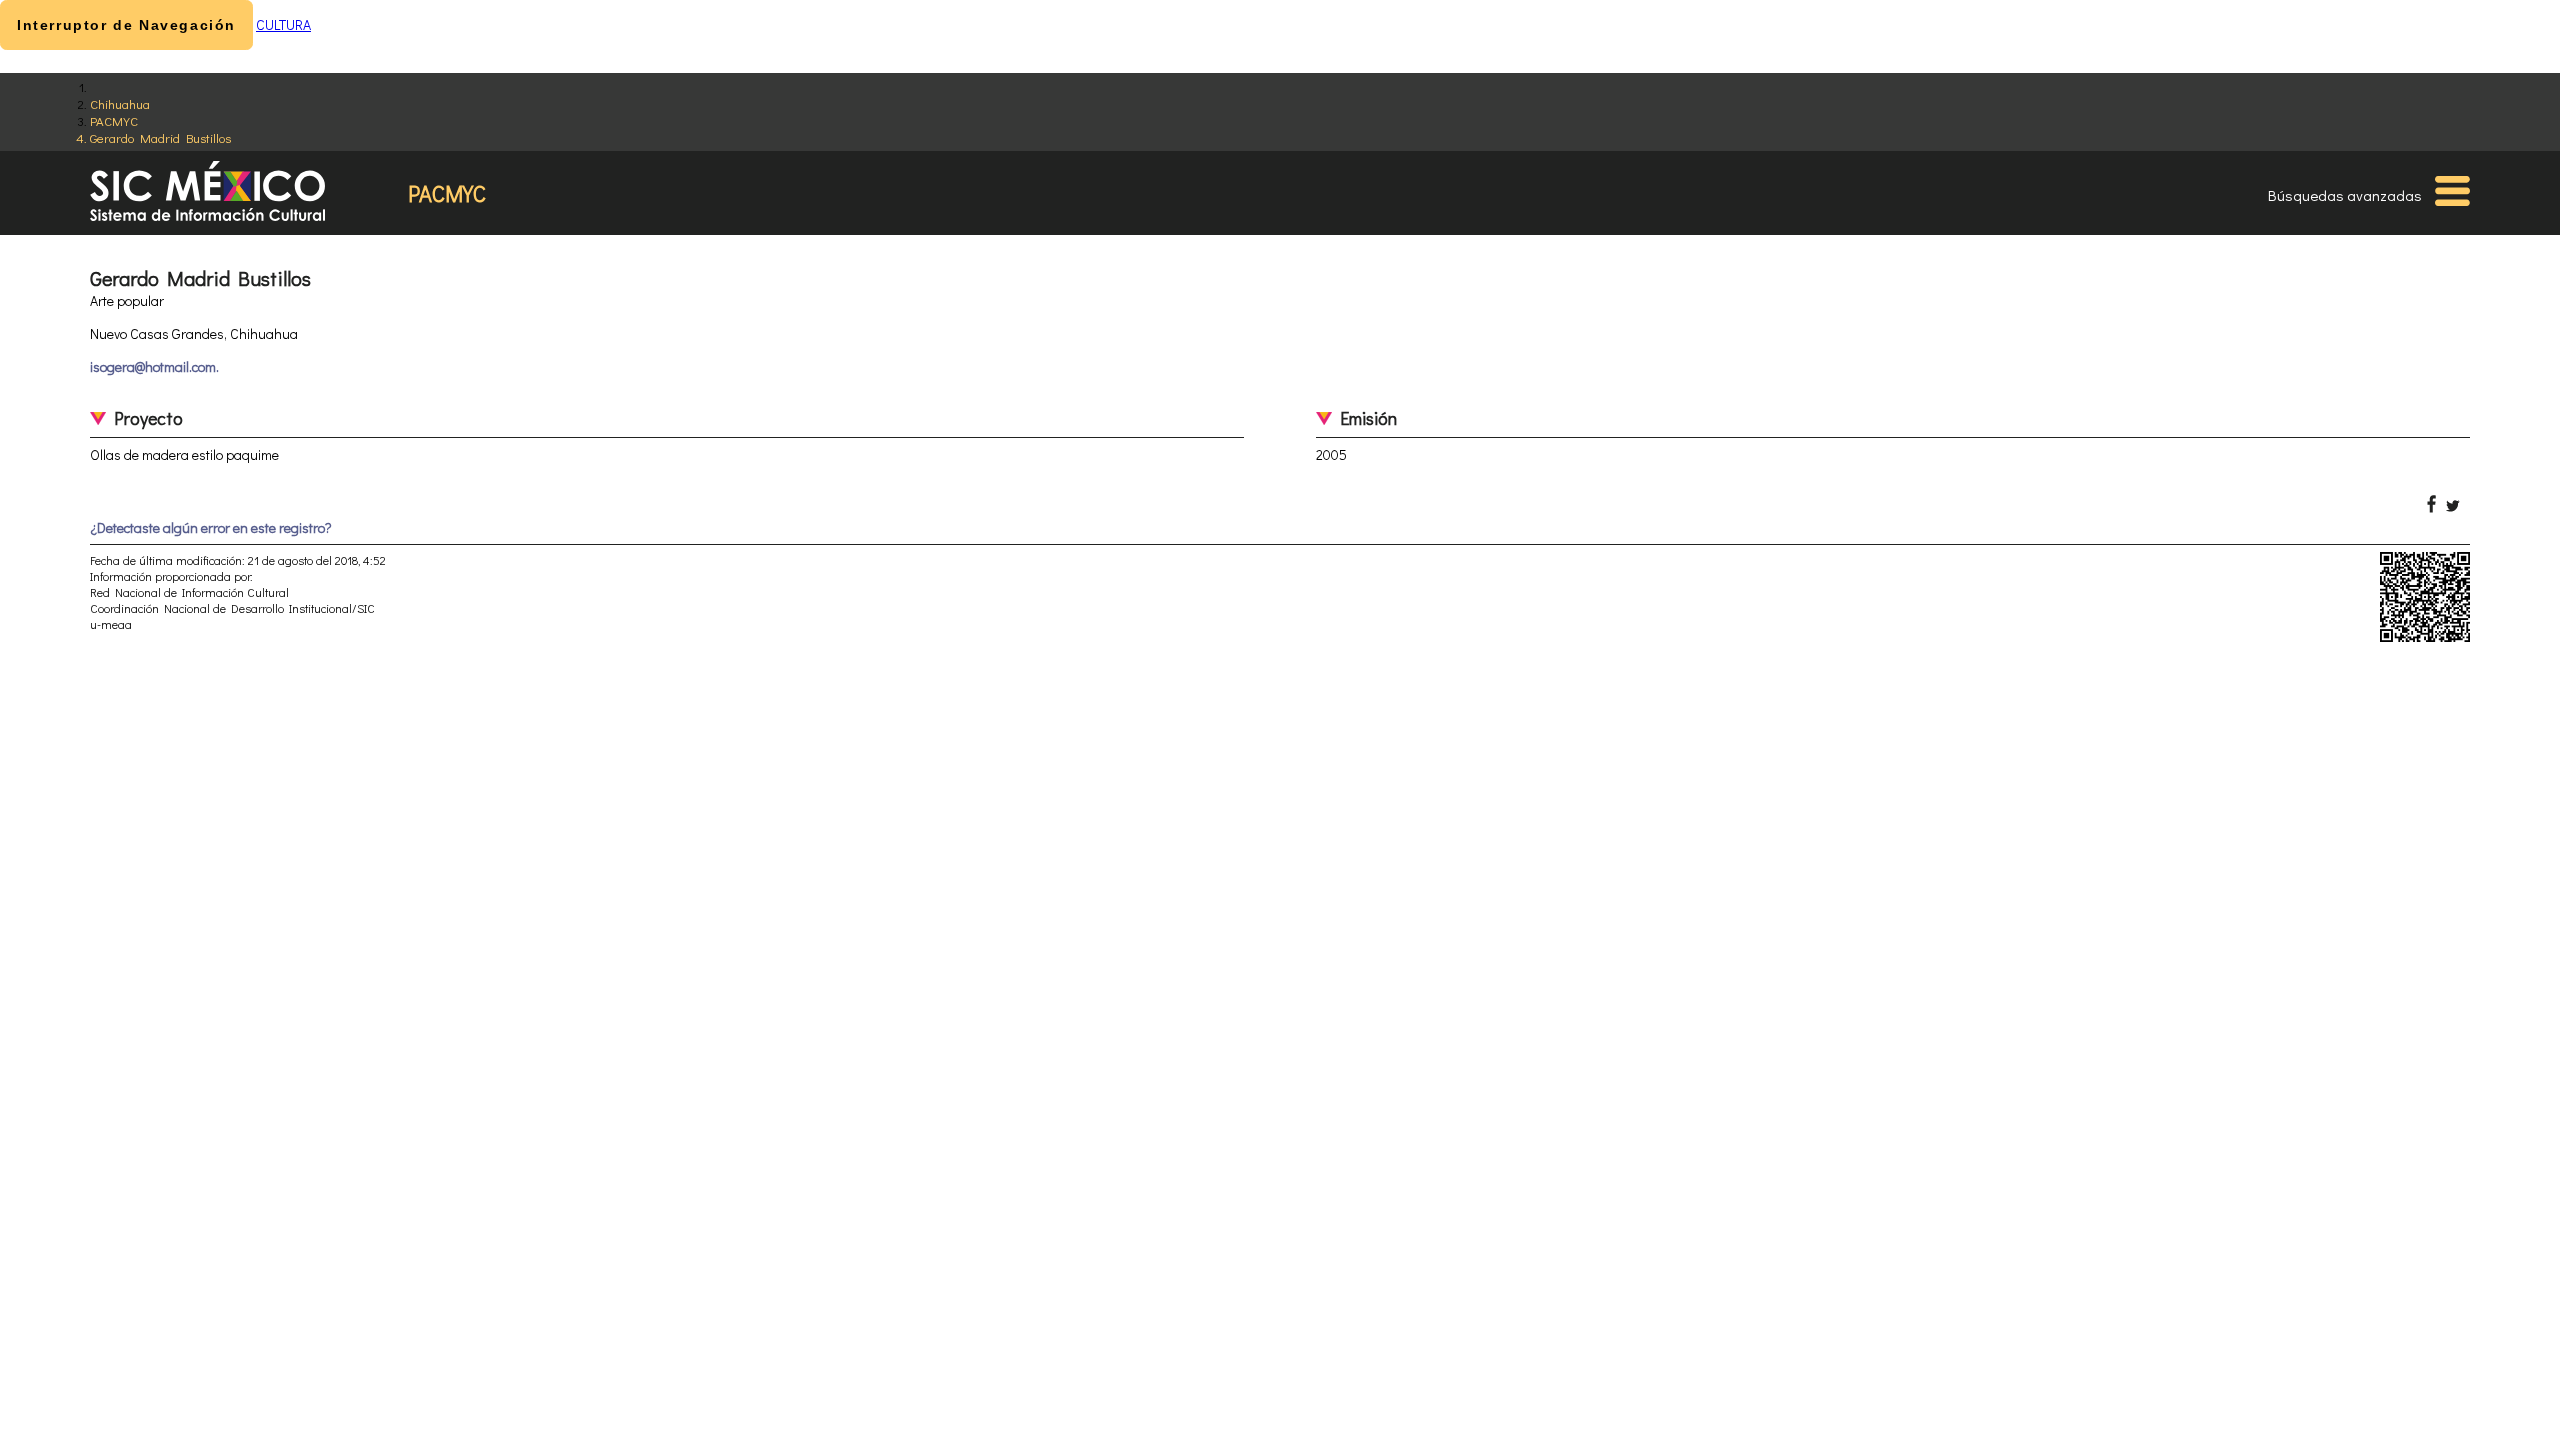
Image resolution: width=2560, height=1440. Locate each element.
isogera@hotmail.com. (154, 366)
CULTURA (283, 24)
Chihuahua (120, 103)
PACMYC (114, 120)
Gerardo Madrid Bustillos (160, 137)
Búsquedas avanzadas (2345, 195)
